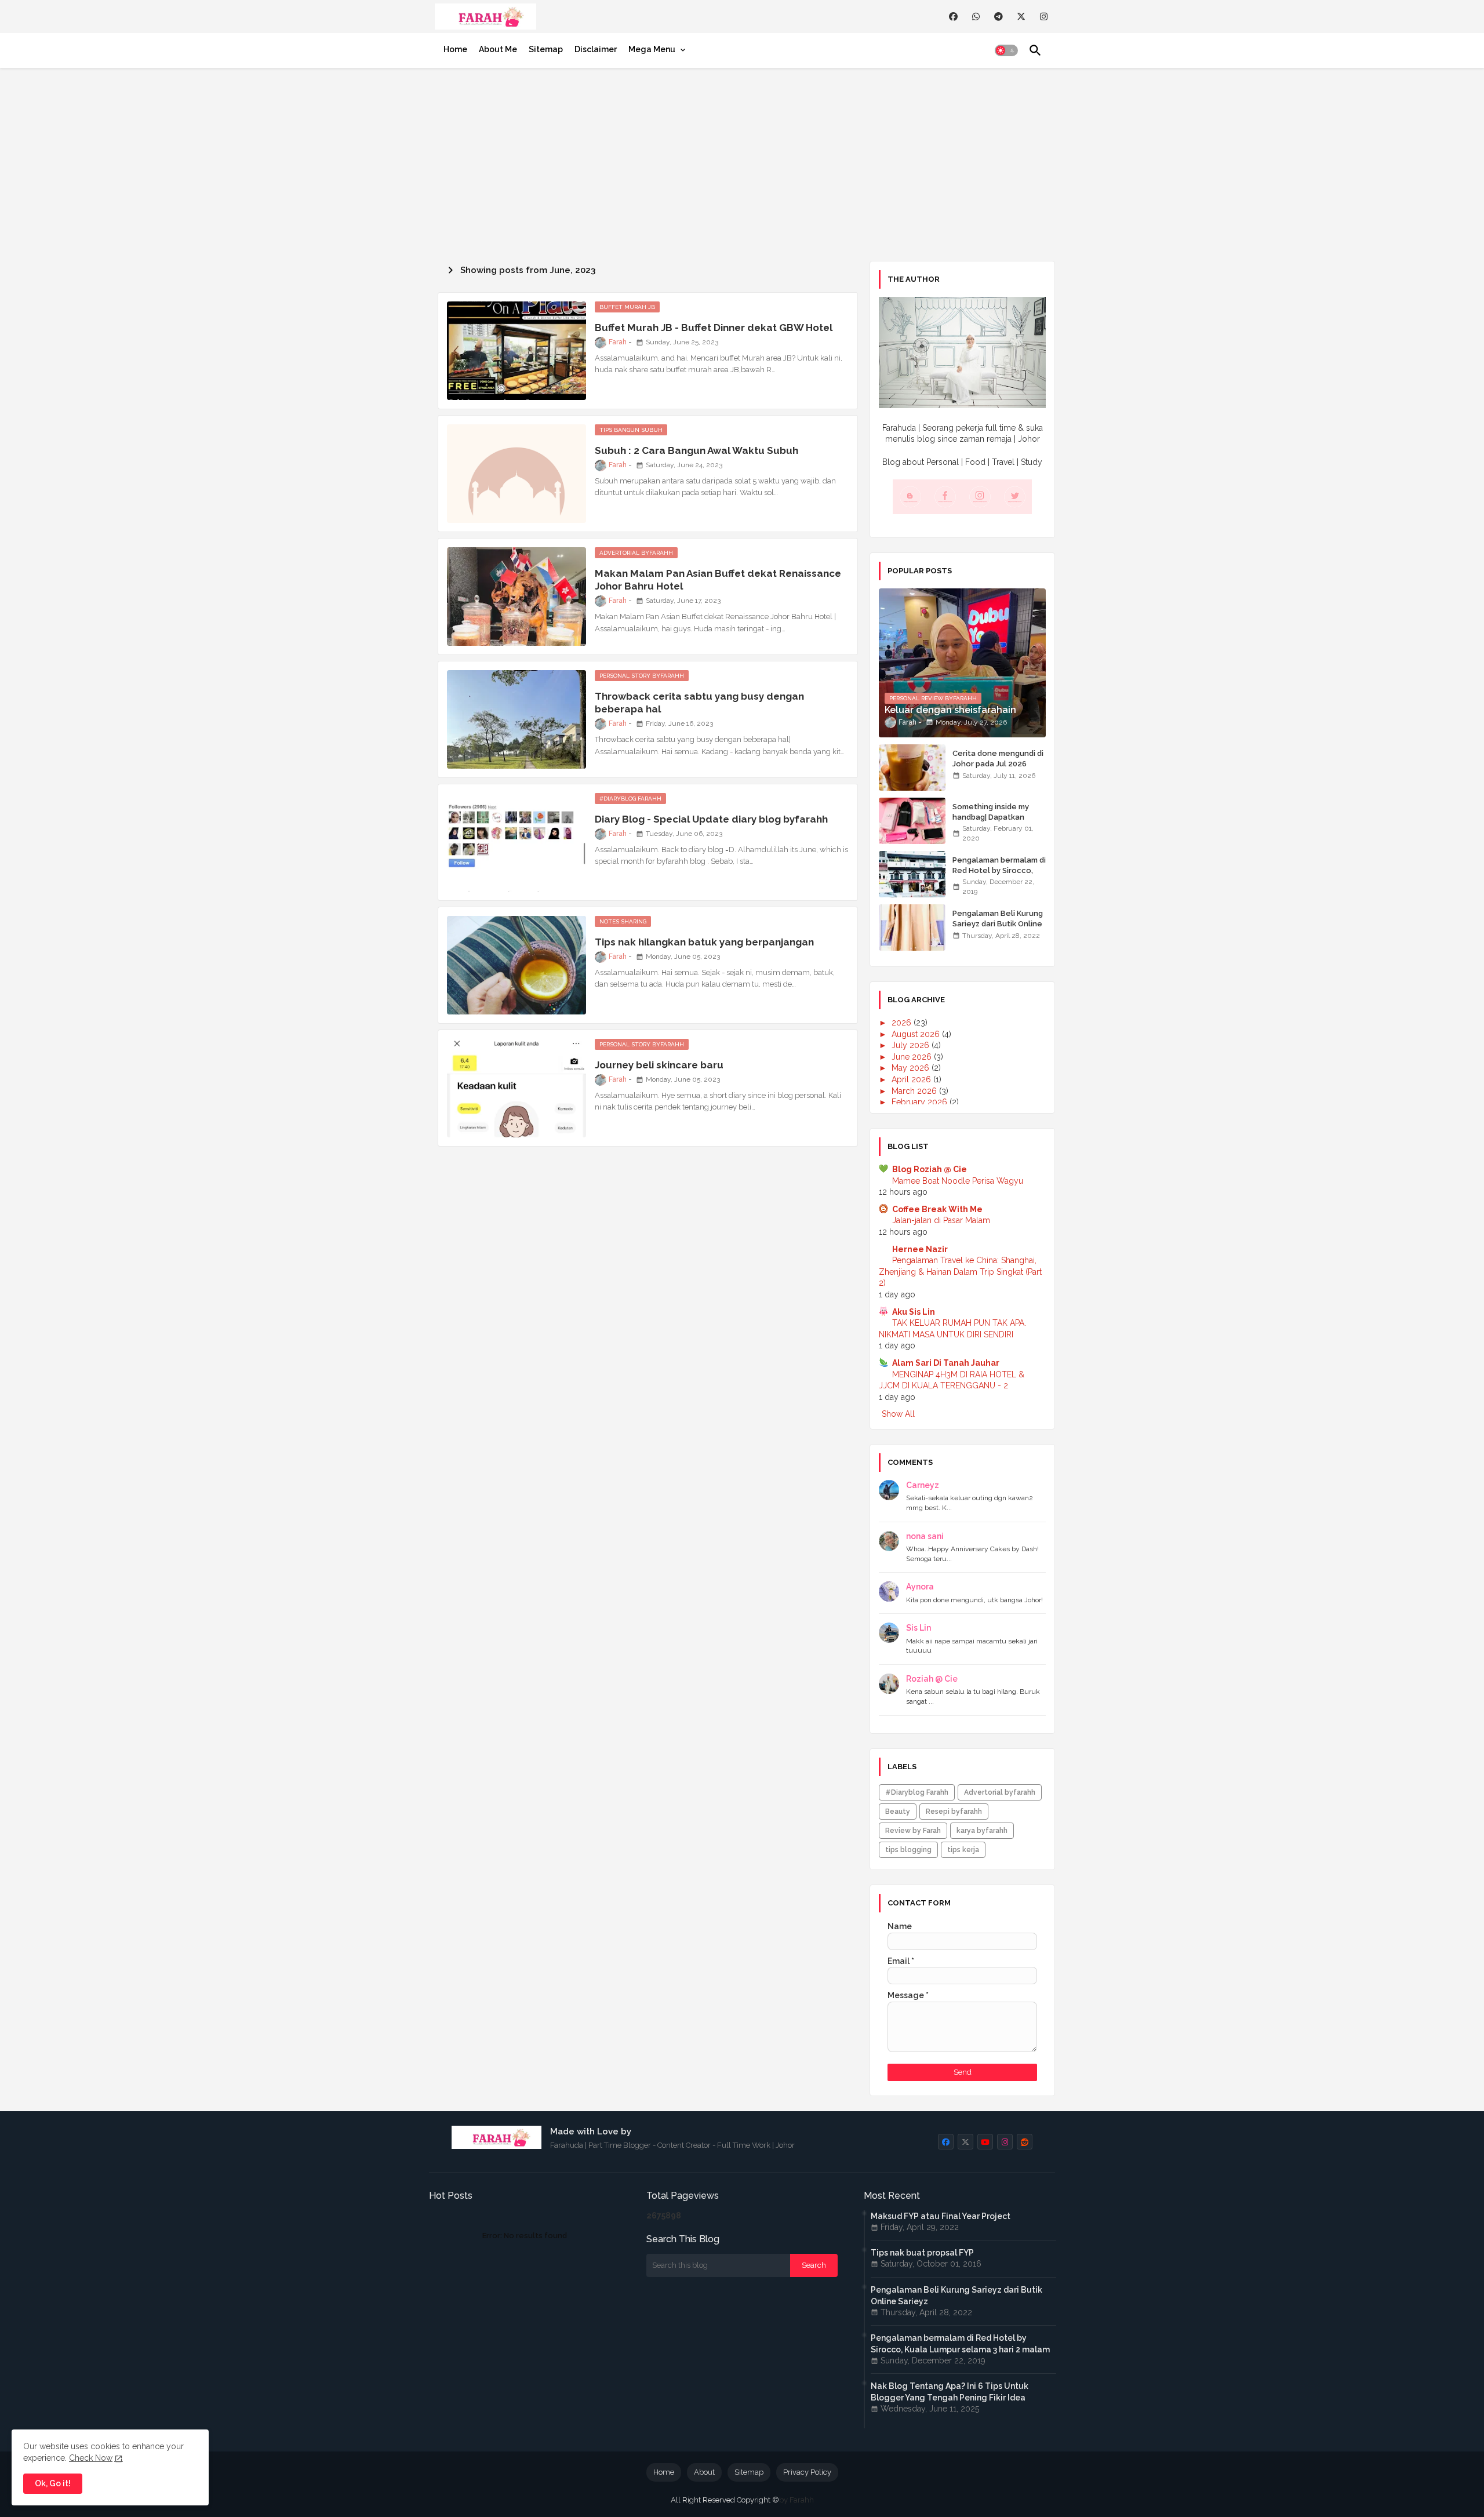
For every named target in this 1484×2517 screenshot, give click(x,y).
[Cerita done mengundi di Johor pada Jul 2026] (912, 768)
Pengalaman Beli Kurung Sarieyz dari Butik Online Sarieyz (998, 924)
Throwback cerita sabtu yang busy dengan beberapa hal (699, 703)
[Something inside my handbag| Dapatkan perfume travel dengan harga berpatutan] (912, 821)
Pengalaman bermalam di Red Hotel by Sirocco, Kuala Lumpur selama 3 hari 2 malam (999, 876)
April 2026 (912, 1079)
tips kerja (963, 1850)
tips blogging (908, 1850)
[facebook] (953, 17)
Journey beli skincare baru (659, 1065)
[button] (1006, 50)
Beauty (898, 1812)
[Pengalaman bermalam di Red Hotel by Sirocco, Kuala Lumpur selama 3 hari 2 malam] (912, 874)
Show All (898, 1414)
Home (455, 49)
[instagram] (1044, 17)
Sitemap (546, 49)
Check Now (91, 2458)
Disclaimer (596, 49)
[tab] (455, 49)
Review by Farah (913, 1831)
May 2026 (912, 1068)
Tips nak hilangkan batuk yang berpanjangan (704, 942)
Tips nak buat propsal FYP (922, 2253)
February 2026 (921, 1102)
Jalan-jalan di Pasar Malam (941, 1220)
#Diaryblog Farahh (917, 1792)
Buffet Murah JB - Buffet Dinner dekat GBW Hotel (714, 328)
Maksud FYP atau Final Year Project (941, 2216)
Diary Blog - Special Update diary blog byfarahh (711, 819)
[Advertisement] (742, 162)
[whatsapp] (976, 17)
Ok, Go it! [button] (53, 2483)
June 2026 (913, 1057)
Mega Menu (652, 49)
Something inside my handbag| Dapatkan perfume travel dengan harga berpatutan (996, 823)
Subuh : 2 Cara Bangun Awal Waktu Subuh (696, 450)
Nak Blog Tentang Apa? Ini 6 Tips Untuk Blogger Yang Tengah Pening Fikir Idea (950, 2392)
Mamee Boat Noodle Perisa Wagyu (958, 1181)
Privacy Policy (807, 2472)
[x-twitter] (1021, 17)
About (704, 2472)
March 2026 (915, 1091)
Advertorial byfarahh (1000, 1792)
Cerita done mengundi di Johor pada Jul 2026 (998, 759)
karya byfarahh (982, 1831)
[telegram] (999, 17)
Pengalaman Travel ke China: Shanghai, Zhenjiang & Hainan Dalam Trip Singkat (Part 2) (960, 1272)
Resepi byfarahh (954, 1812)
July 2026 (912, 1045)
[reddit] (1025, 2142)
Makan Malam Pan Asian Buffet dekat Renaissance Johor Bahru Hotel (718, 580)
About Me (498, 49)
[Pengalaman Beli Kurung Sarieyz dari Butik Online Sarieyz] (912, 927)
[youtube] (985, 2142)
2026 (903, 1023)
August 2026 (917, 1034)
